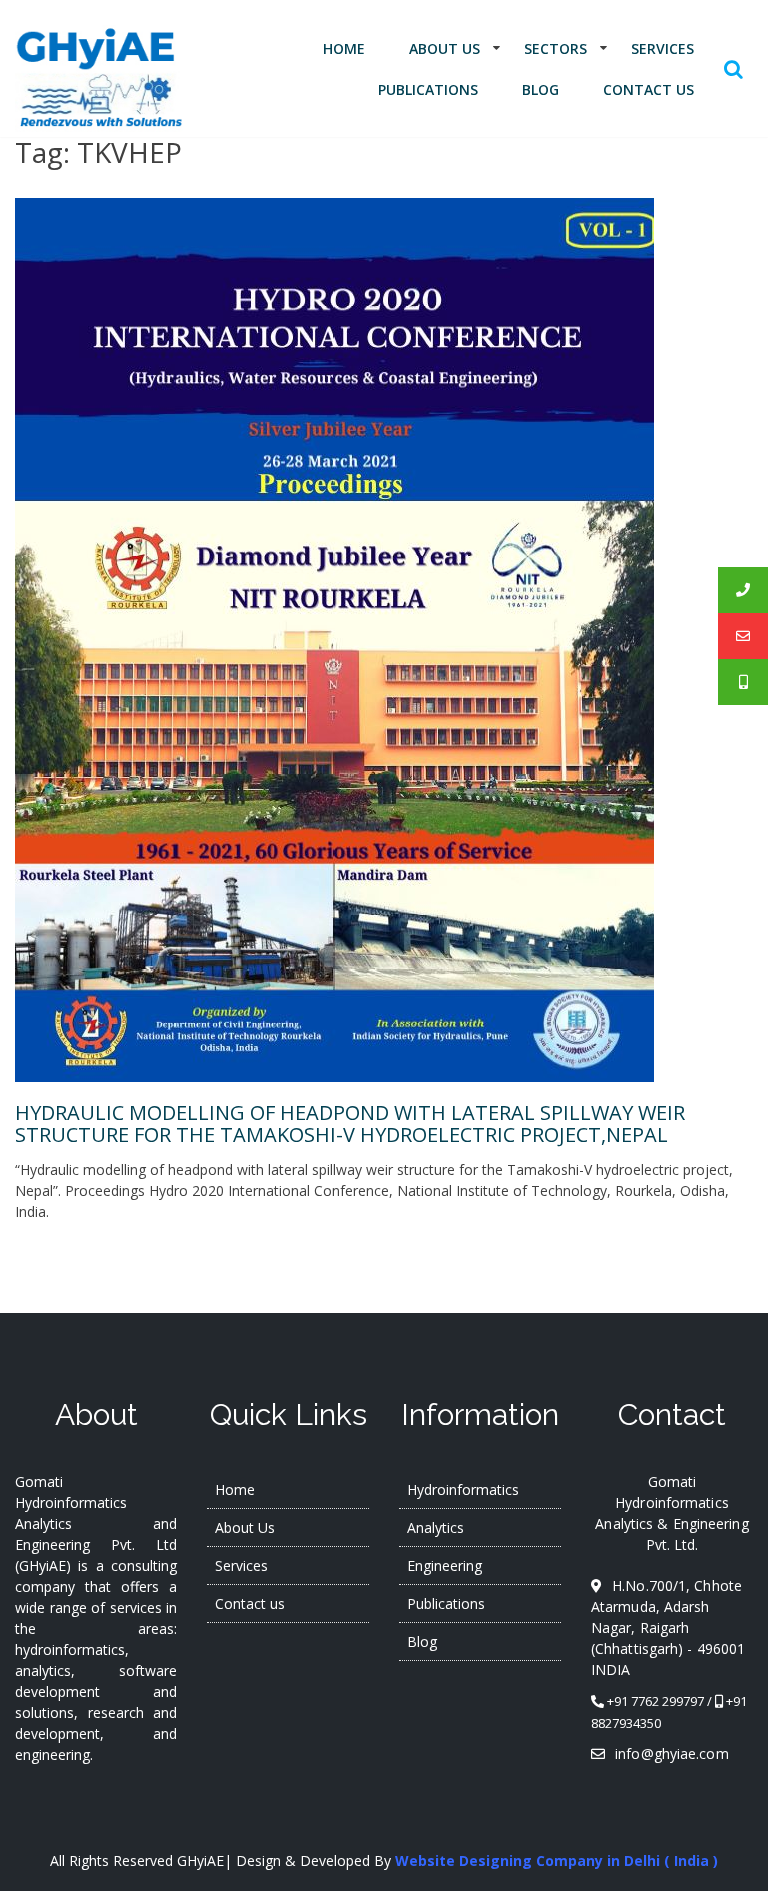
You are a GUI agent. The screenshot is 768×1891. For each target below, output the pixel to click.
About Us (444, 48)
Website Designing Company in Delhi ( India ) (556, 1860)
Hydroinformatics (463, 1489)
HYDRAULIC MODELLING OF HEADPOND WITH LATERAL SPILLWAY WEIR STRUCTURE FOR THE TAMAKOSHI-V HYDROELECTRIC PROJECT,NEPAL (350, 1123)
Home (344, 48)
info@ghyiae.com (672, 1753)
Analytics (435, 1527)
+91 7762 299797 (655, 1701)
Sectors (555, 48)
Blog (540, 89)
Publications (428, 89)
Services (662, 48)
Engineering (444, 1565)
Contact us (648, 89)
